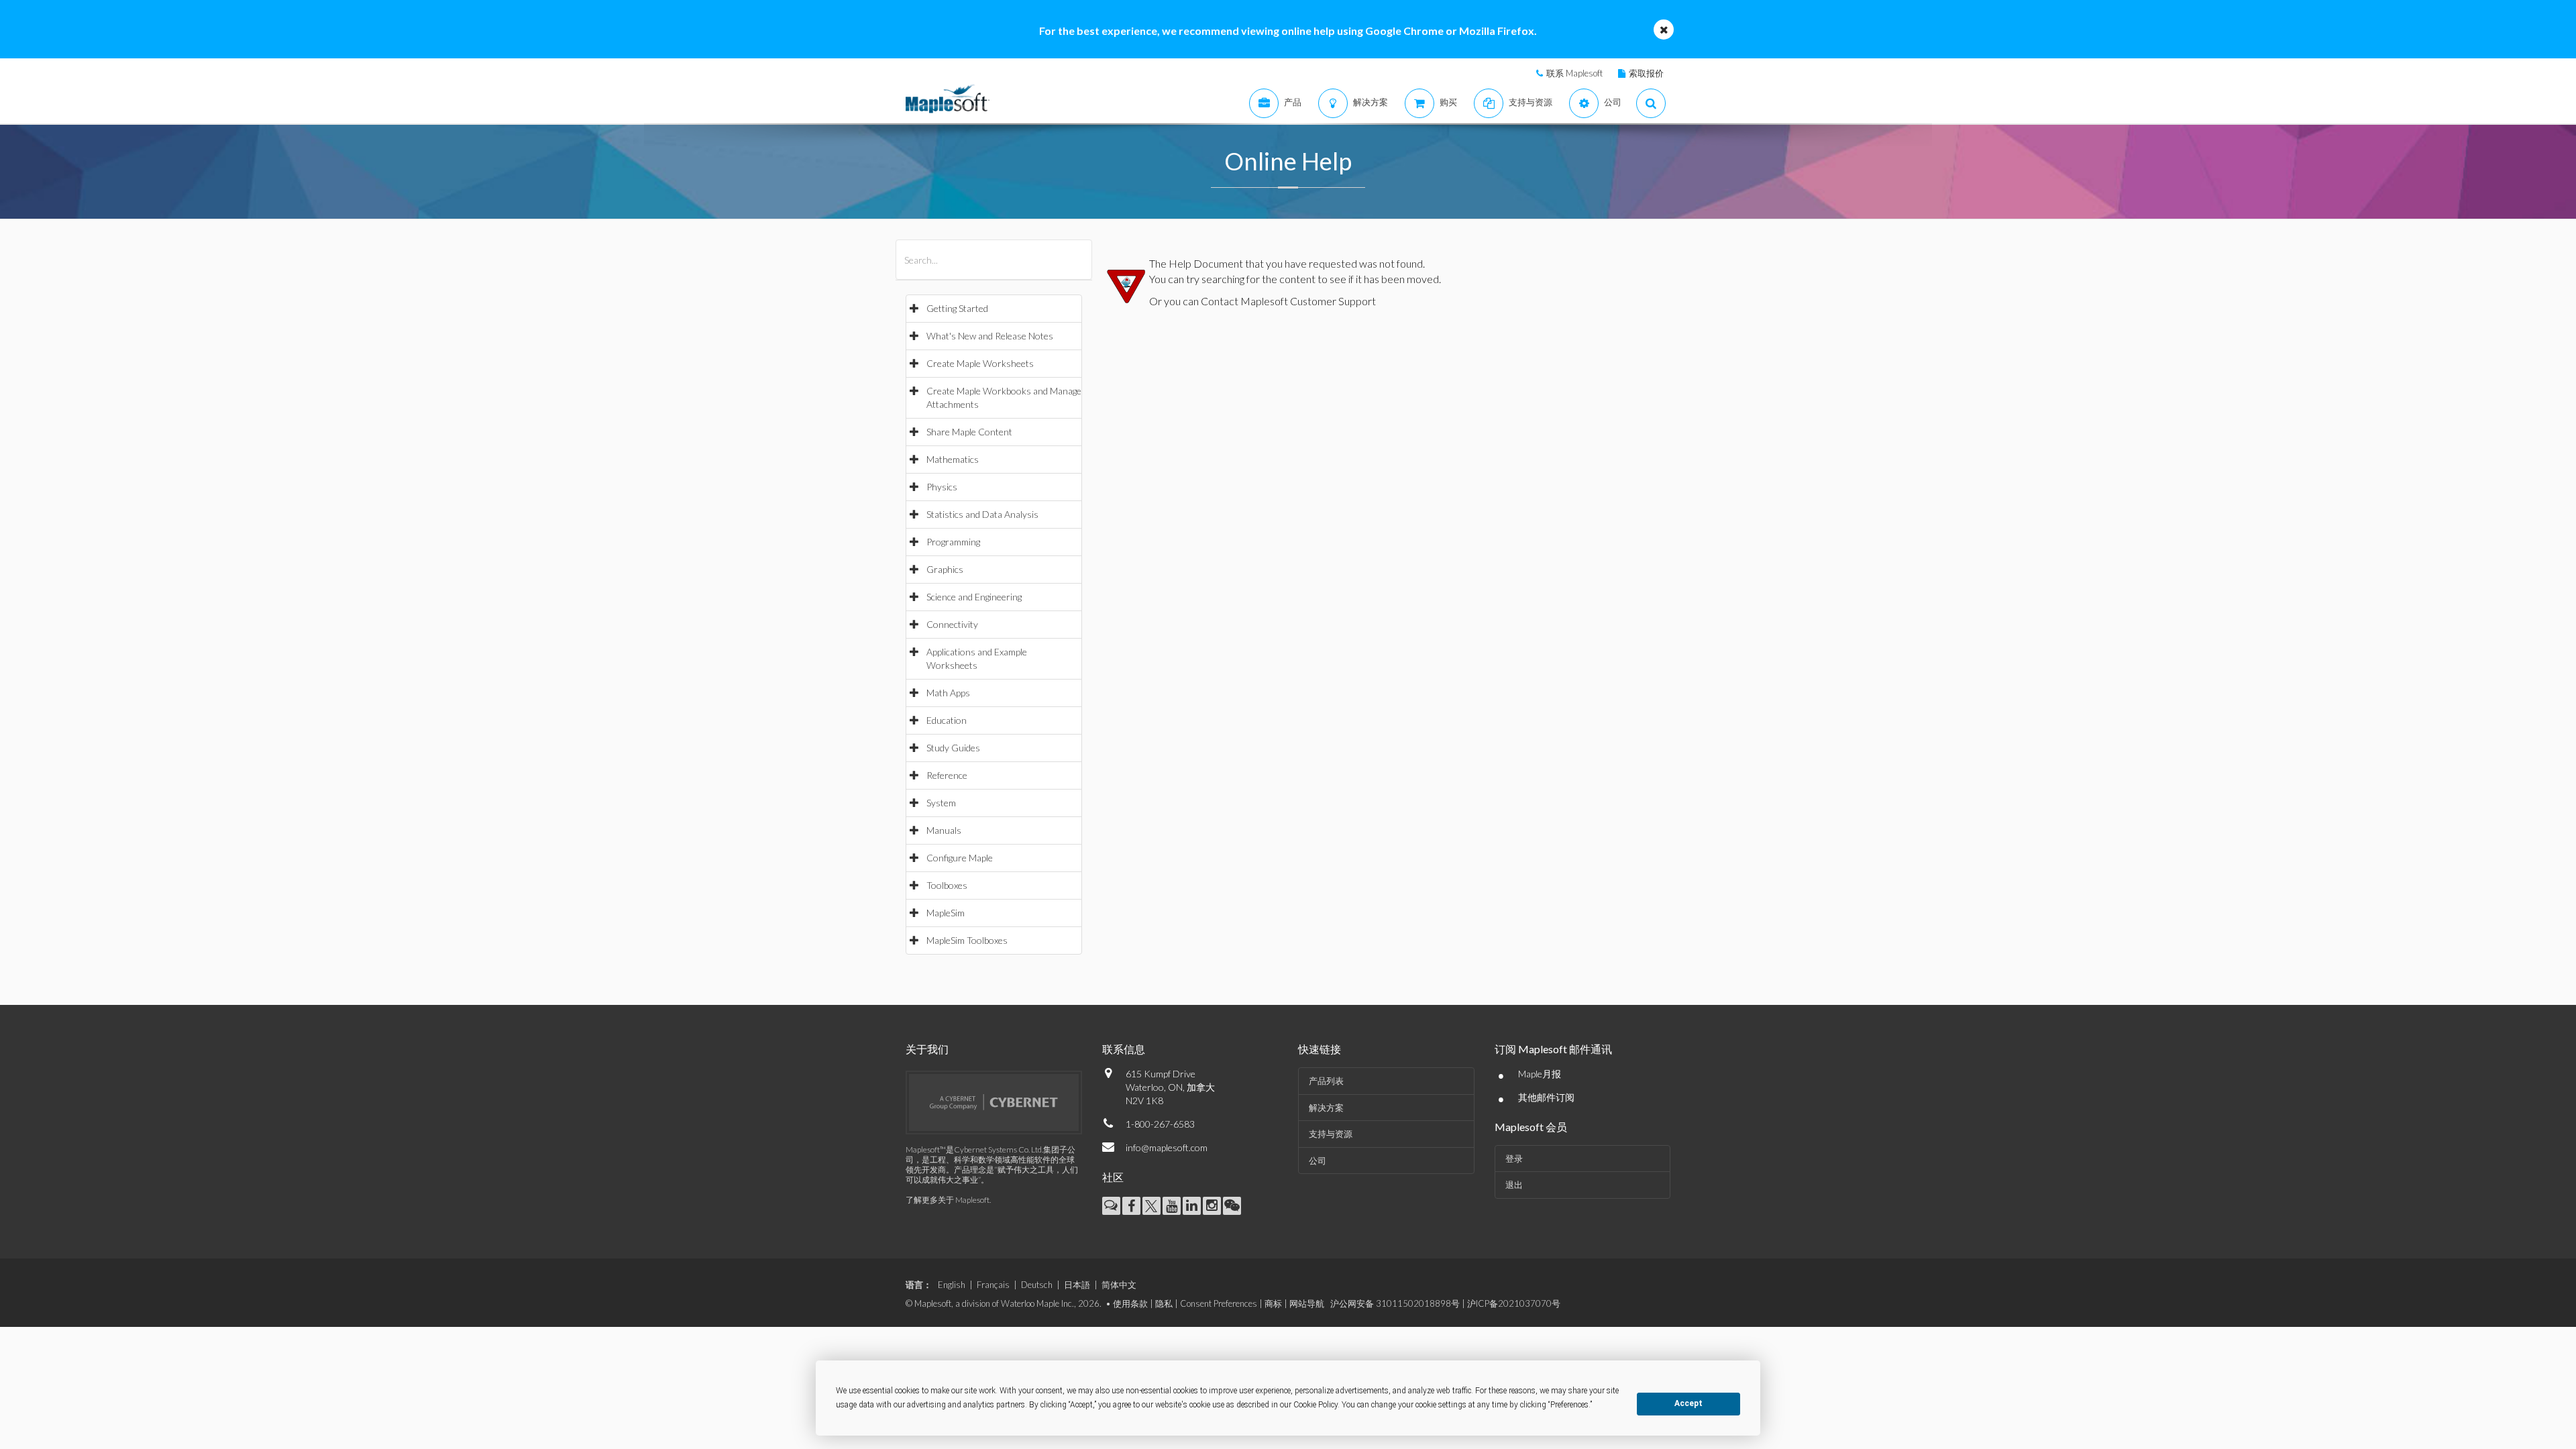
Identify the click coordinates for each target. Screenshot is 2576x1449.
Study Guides (953, 748)
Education (947, 720)
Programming (953, 542)
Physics (942, 487)
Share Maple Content (969, 432)
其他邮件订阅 (1546, 1097)
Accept (1688, 1403)
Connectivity (952, 624)
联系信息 (1124, 1049)
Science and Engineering (974, 597)
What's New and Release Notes (990, 336)
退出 (1514, 1185)
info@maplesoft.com (1167, 1147)
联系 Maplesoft (1574, 73)
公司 (1318, 1161)
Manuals (944, 830)
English (952, 1285)
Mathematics (953, 459)
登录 (1514, 1159)
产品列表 (1326, 1081)
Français (993, 1285)
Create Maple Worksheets (980, 363)
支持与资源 (1331, 1134)
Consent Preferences (1219, 1303)
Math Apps (948, 693)
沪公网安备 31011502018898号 (1395, 1303)
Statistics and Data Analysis (982, 514)
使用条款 (1130, 1303)
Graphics (945, 569)
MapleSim (946, 913)
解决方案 (1326, 1108)
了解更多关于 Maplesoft (948, 1200)
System (941, 803)
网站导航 (1307, 1303)
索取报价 (1646, 73)
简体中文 (1119, 1285)
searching (1223, 279)
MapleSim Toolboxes (967, 940)
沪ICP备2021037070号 (1514, 1303)
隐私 (1164, 1303)
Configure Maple (960, 858)
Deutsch (1037, 1285)
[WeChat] (1232, 1206)
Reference (947, 775)
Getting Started (957, 308)
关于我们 (927, 1049)
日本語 (1077, 1285)
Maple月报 (1540, 1074)
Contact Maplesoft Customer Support (1288, 301)
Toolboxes (947, 885)
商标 (1273, 1303)
